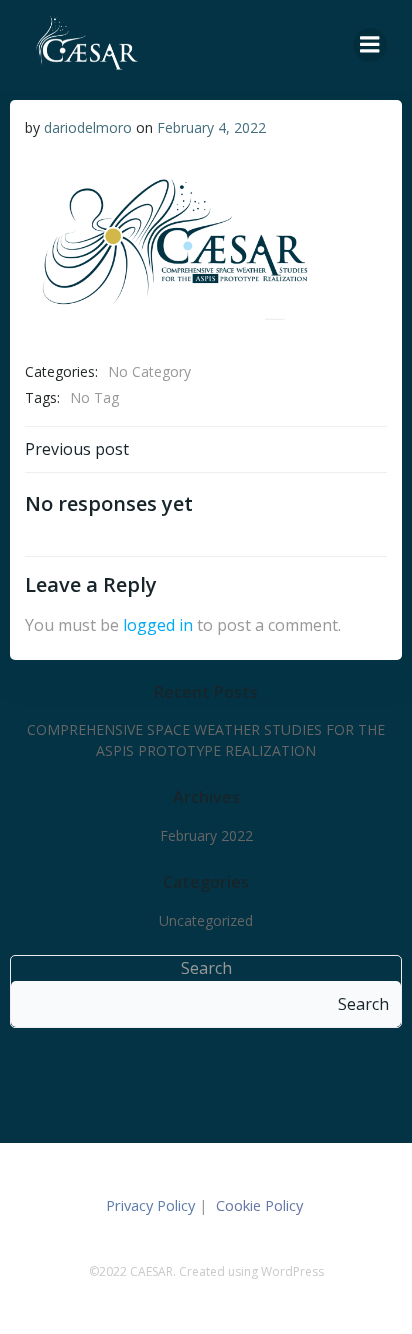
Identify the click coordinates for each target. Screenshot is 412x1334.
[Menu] (370, 45)
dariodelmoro (88, 127)
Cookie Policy (261, 1205)
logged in (158, 625)
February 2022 (206, 835)
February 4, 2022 (211, 127)
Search (206, 968)
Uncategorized (206, 920)
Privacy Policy (150, 1205)
